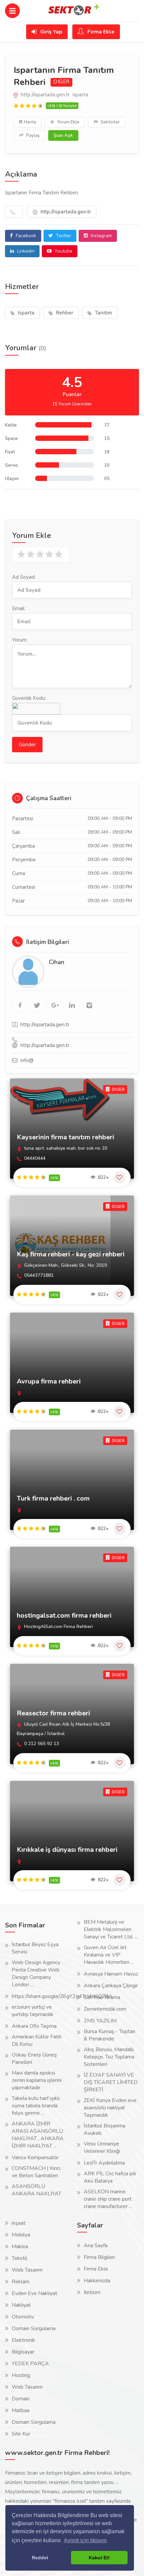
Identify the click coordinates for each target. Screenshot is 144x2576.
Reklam (21, 2282)
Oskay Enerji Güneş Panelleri (34, 2059)
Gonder (27, 745)
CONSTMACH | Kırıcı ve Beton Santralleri (36, 2172)
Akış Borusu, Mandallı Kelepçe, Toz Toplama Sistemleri (109, 2057)
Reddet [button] (40, 2558)
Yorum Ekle (68, 122)
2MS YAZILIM (100, 2021)
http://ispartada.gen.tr (65, 212)
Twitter (63, 236)
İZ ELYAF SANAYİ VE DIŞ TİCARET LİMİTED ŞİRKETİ (111, 2082)
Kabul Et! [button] (99, 2558)
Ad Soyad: (24, 577)
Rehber (64, 313)
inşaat (19, 2223)
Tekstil (19, 2258)
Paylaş (32, 135)
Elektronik (23, 2340)
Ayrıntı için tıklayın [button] (85, 2540)
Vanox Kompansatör (35, 2158)
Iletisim (92, 2292)
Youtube (63, 251)
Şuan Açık (63, 135)
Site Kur (21, 2434)
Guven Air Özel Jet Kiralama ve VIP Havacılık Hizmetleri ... (109, 1955)
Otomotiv (23, 2317)
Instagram (101, 236)
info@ (27, 1060)
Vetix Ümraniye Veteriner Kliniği (102, 2148)
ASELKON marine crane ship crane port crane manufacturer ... (108, 2199)
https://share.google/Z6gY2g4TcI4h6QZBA (62, 1996)
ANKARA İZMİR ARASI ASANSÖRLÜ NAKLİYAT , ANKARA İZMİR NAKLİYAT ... (38, 2135)
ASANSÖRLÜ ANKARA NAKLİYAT (37, 2190)
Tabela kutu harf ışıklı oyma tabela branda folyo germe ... (36, 2106)
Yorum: (20, 640)
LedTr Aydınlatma (104, 2163)
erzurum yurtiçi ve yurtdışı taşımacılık (33, 2011)
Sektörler (110, 122)
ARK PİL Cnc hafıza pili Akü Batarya (110, 2177)
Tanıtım (103, 313)
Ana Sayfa (96, 2246)
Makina (20, 2247)
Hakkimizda (97, 2281)
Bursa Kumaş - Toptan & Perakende (110, 2035)
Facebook (25, 236)
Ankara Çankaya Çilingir (111, 1986)
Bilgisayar (23, 2352)
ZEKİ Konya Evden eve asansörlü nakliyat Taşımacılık (110, 2108)
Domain (21, 2399)
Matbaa (21, 2410)
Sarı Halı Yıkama (102, 1997)
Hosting (21, 2375)
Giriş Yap (51, 32)
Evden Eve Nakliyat (34, 2293)
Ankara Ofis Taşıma (34, 2026)
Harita (30, 122)
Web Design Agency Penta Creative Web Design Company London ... (36, 1974)
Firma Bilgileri (99, 2257)
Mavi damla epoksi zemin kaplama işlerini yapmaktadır (37, 2080)
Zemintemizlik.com (105, 2009)
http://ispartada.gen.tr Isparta (54, 95)
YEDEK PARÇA (30, 2364)
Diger (61, 82)
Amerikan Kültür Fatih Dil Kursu (37, 2040)
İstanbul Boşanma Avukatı (104, 2129)
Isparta (25, 313)
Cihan (57, 962)
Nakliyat (21, 2305)
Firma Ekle (100, 32)
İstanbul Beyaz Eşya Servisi (35, 1948)
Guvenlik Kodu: (29, 698)
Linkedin (25, 251)
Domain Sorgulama (34, 2328)
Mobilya (21, 2235)
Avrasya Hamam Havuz (111, 1974)
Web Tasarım (27, 2270)
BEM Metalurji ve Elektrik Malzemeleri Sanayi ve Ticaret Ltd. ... (111, 1929)
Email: (19, 608)
